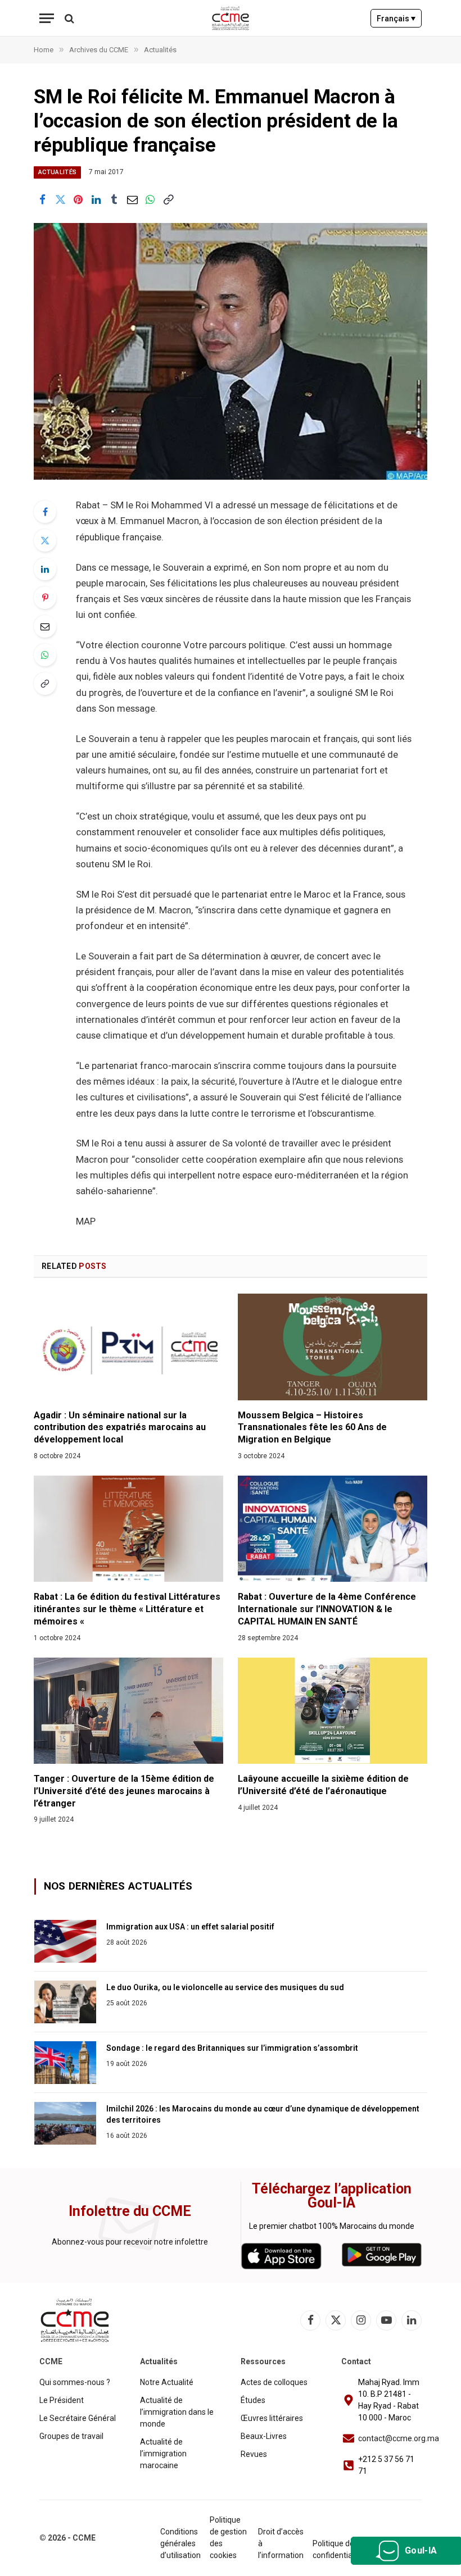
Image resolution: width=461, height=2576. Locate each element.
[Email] (45, 626)
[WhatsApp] (45, 655)
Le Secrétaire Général (78, 2418)
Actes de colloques (274, 2382)
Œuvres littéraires (272, 2418)
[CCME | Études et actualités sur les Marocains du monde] (231, 18)
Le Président (62, 2400)
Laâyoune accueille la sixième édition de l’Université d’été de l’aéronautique (323, 1785)
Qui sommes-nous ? (75, 2382)
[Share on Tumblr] (114, 200)
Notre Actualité (167, 2382)
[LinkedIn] (45, 569)
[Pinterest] (45, 598)
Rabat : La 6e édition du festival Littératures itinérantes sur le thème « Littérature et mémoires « (127, 1609)
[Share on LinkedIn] (96, 200)
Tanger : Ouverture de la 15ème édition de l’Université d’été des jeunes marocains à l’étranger (124, 1791)
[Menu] (47, 18)
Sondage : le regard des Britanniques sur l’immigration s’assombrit (232, 2048)
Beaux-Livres (264, 2436)
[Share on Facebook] (42, 200)
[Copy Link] (168, 200)
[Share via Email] (132, 200)
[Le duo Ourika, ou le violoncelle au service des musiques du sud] (65, 2002)
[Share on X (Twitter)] (60, 200)
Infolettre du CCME (130, 2211)
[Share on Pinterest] (78, 200)
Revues (254, 2454)
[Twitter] (45, 540)
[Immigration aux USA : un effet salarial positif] (65, 1941)
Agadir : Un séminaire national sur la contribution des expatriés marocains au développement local (120, 1428)
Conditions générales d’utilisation (180, 2543)
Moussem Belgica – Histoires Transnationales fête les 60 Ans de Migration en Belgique (312, 1428)
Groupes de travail (71, 2436)
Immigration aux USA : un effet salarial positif (190, 1927)
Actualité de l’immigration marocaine (163, 2454)
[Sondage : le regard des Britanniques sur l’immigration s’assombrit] (65, 2063)
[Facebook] (45, 512)
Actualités (57, 172)
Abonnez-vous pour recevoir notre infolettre (130, 2242)
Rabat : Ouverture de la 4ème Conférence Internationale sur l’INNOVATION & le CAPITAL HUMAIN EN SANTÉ (327, 1609)
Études (253, 2400)
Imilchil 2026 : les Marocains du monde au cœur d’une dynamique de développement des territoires (263, 2114)
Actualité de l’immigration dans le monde (177, 2412)
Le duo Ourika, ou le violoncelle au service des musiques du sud (225, 1987)
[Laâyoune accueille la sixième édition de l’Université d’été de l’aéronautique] (333, 1711)
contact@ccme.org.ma (399, 2438)
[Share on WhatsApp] (150, 200)
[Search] (68, 18)
